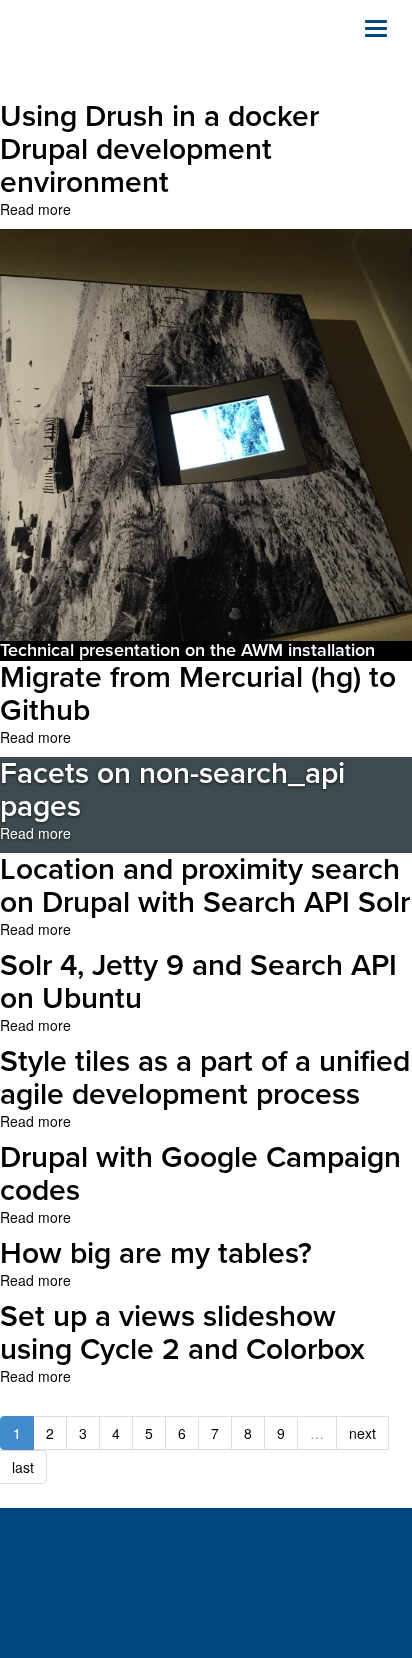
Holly (120, 50)
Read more (35, 209)
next (362, 1433)
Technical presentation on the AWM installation (187, 650)
